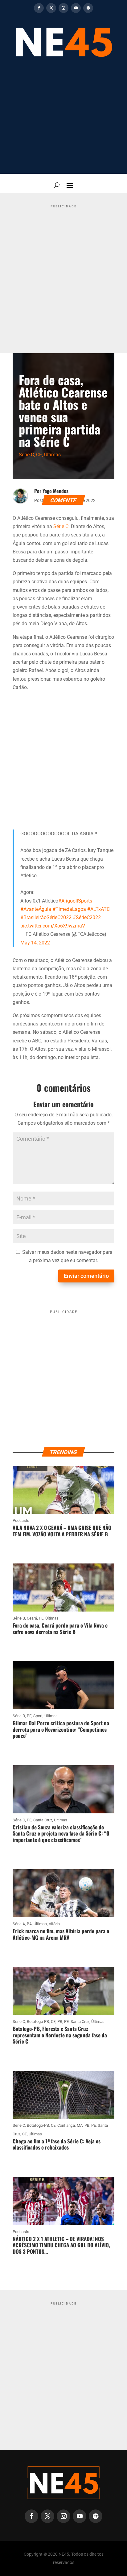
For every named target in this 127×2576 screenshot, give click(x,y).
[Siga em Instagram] (63, 8)
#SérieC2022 (87, 917)
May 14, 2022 (35, 943)
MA (80, 2125)
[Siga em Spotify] (88, 8)
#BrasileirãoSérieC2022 (46, 917)
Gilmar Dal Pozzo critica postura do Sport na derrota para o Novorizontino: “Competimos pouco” (61, 1729)
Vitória (54, 1924)
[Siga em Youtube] (76, 8)
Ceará (32, 1618)
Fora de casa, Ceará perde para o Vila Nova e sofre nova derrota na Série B (60, 1628)
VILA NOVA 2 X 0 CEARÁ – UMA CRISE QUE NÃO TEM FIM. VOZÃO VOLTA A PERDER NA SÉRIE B (62, 1531)
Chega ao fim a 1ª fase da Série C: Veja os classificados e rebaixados (57, 2144)
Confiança (66, 2125)
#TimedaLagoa (69, 909)
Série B (19, 1618)
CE (39, 455)
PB (60, 2022)
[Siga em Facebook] (39, 8)
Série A (19, 1924)
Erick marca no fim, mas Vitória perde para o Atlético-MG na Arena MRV (61, 1934)
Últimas (52, 455)
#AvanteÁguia (36, 909)
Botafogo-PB (38, 2022)
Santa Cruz (43, 1820)
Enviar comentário (86, 1276)
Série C (26, 455)
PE (41, 1618)
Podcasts (21, 1520)
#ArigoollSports (75, 901)
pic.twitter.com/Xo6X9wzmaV (53, 926)
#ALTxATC (98, 909)
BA (29, 1924)
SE (25, 2134)
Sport (38, 1716)
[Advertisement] (63, 120)
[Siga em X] (51, 8)
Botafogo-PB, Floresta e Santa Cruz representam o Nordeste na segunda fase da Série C (60, 2035)
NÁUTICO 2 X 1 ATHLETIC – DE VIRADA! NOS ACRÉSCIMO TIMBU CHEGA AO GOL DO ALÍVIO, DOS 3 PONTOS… (61, 2245)
